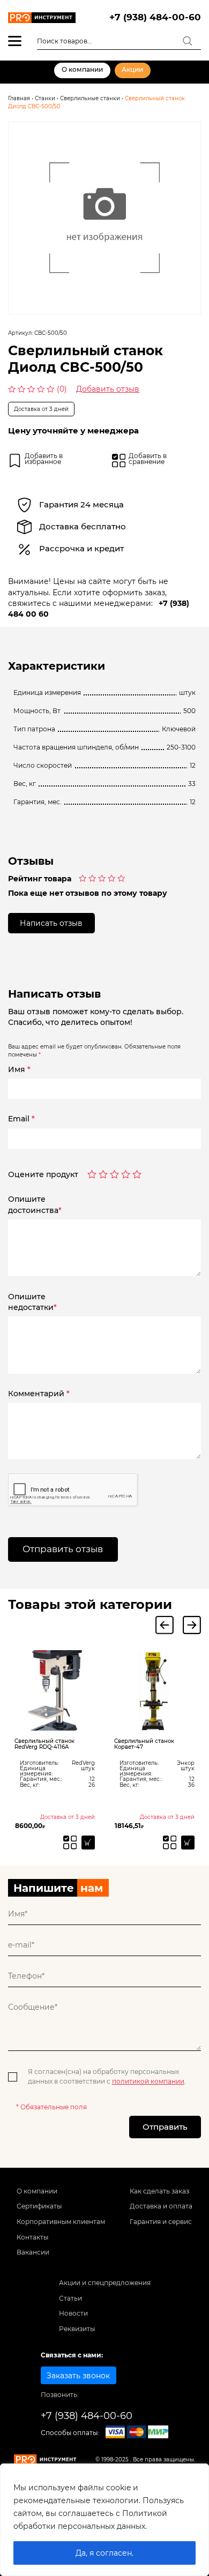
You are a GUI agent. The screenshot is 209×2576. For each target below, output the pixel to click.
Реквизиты (77, 2329)
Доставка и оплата (161, 2206)
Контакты (32, 2237)
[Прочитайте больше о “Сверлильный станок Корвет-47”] (188, 1842)
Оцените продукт (43, 1175)
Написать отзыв (51, 923)
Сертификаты (39, 2206)
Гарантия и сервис (161, 2222)
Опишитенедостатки (32, 1302)
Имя (19, 1069)
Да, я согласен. (104, 2553)
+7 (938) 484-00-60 (155, 17)
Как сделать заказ (159, 2191)
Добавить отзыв (108, 389)
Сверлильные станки (90, 98)
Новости (73, 2313)
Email (21, 1119)
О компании (82, 70)
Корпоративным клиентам (61, 2222)
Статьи (70, 2298)
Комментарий (39, 1394)
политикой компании (148, 2081)
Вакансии (33, 2252)
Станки (45, 98)
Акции (132, 70)
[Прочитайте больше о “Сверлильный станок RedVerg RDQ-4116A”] (88, 1842)
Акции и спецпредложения (105, 2283)
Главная (19, 98)
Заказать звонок (78, 2376)
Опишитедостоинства (35, 1204)
